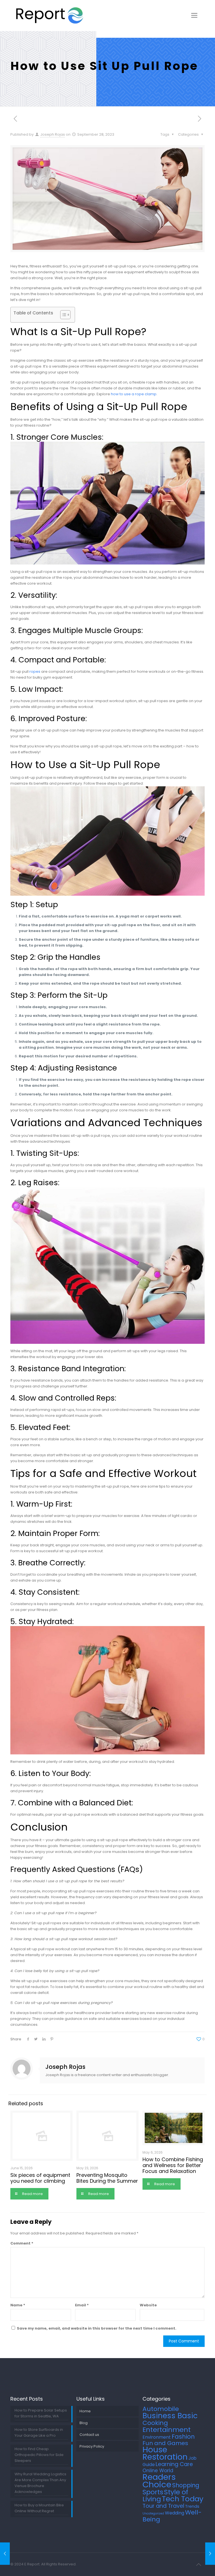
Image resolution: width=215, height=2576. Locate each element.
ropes (35, 671)
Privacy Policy (92, 2446)
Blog (84, 2423)
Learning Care (174, 2464)
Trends (192, 2506)
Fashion (183, 2437)
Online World (158, 2471)
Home (85, 2411)
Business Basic (170, 2416)
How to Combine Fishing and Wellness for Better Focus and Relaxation (173, 2165)
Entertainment (167, 2430)
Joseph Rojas (53, 134)
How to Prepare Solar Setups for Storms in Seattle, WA (41, 2413)
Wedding (175, 2513)
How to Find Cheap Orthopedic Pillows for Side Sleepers (39, 2455)
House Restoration (165, 2453)
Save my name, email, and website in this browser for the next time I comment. (97, 2328)
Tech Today (183, 2499)
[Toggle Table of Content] (63, 315)
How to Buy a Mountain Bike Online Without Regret (39, 2508)
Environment (157, 2437)
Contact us (89, 2435)
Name (18, 2305)
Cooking (155, 2423)
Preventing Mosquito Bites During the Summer (107, 2178)
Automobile (161, 2409)
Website (148, 2305)
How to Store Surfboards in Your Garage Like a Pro (39, 2433)
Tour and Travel (163, 2506)
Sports (153, 2492)
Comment (22, 2243)
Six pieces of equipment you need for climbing (40, 2178)
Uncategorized (153, 2513)
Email (82, 2305)
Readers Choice (159, 2481)
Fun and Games (165, 2443)
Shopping (186, 2485)
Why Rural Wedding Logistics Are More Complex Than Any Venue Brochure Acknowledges (40, 2483)
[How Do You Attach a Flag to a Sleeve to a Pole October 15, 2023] (210, 2554)
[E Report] (50, 15)
